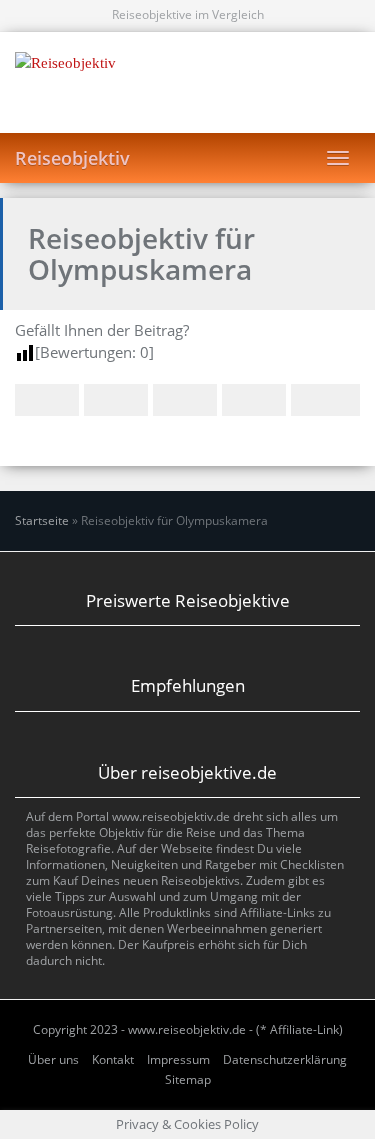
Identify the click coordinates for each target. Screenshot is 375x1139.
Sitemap (188, 1079)
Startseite (42, 520)
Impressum (178, 1059)
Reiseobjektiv (72, 158)
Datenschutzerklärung (285, 1059)
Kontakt (113, 1059)
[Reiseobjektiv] (187, 82)
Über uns (53, 1059)
